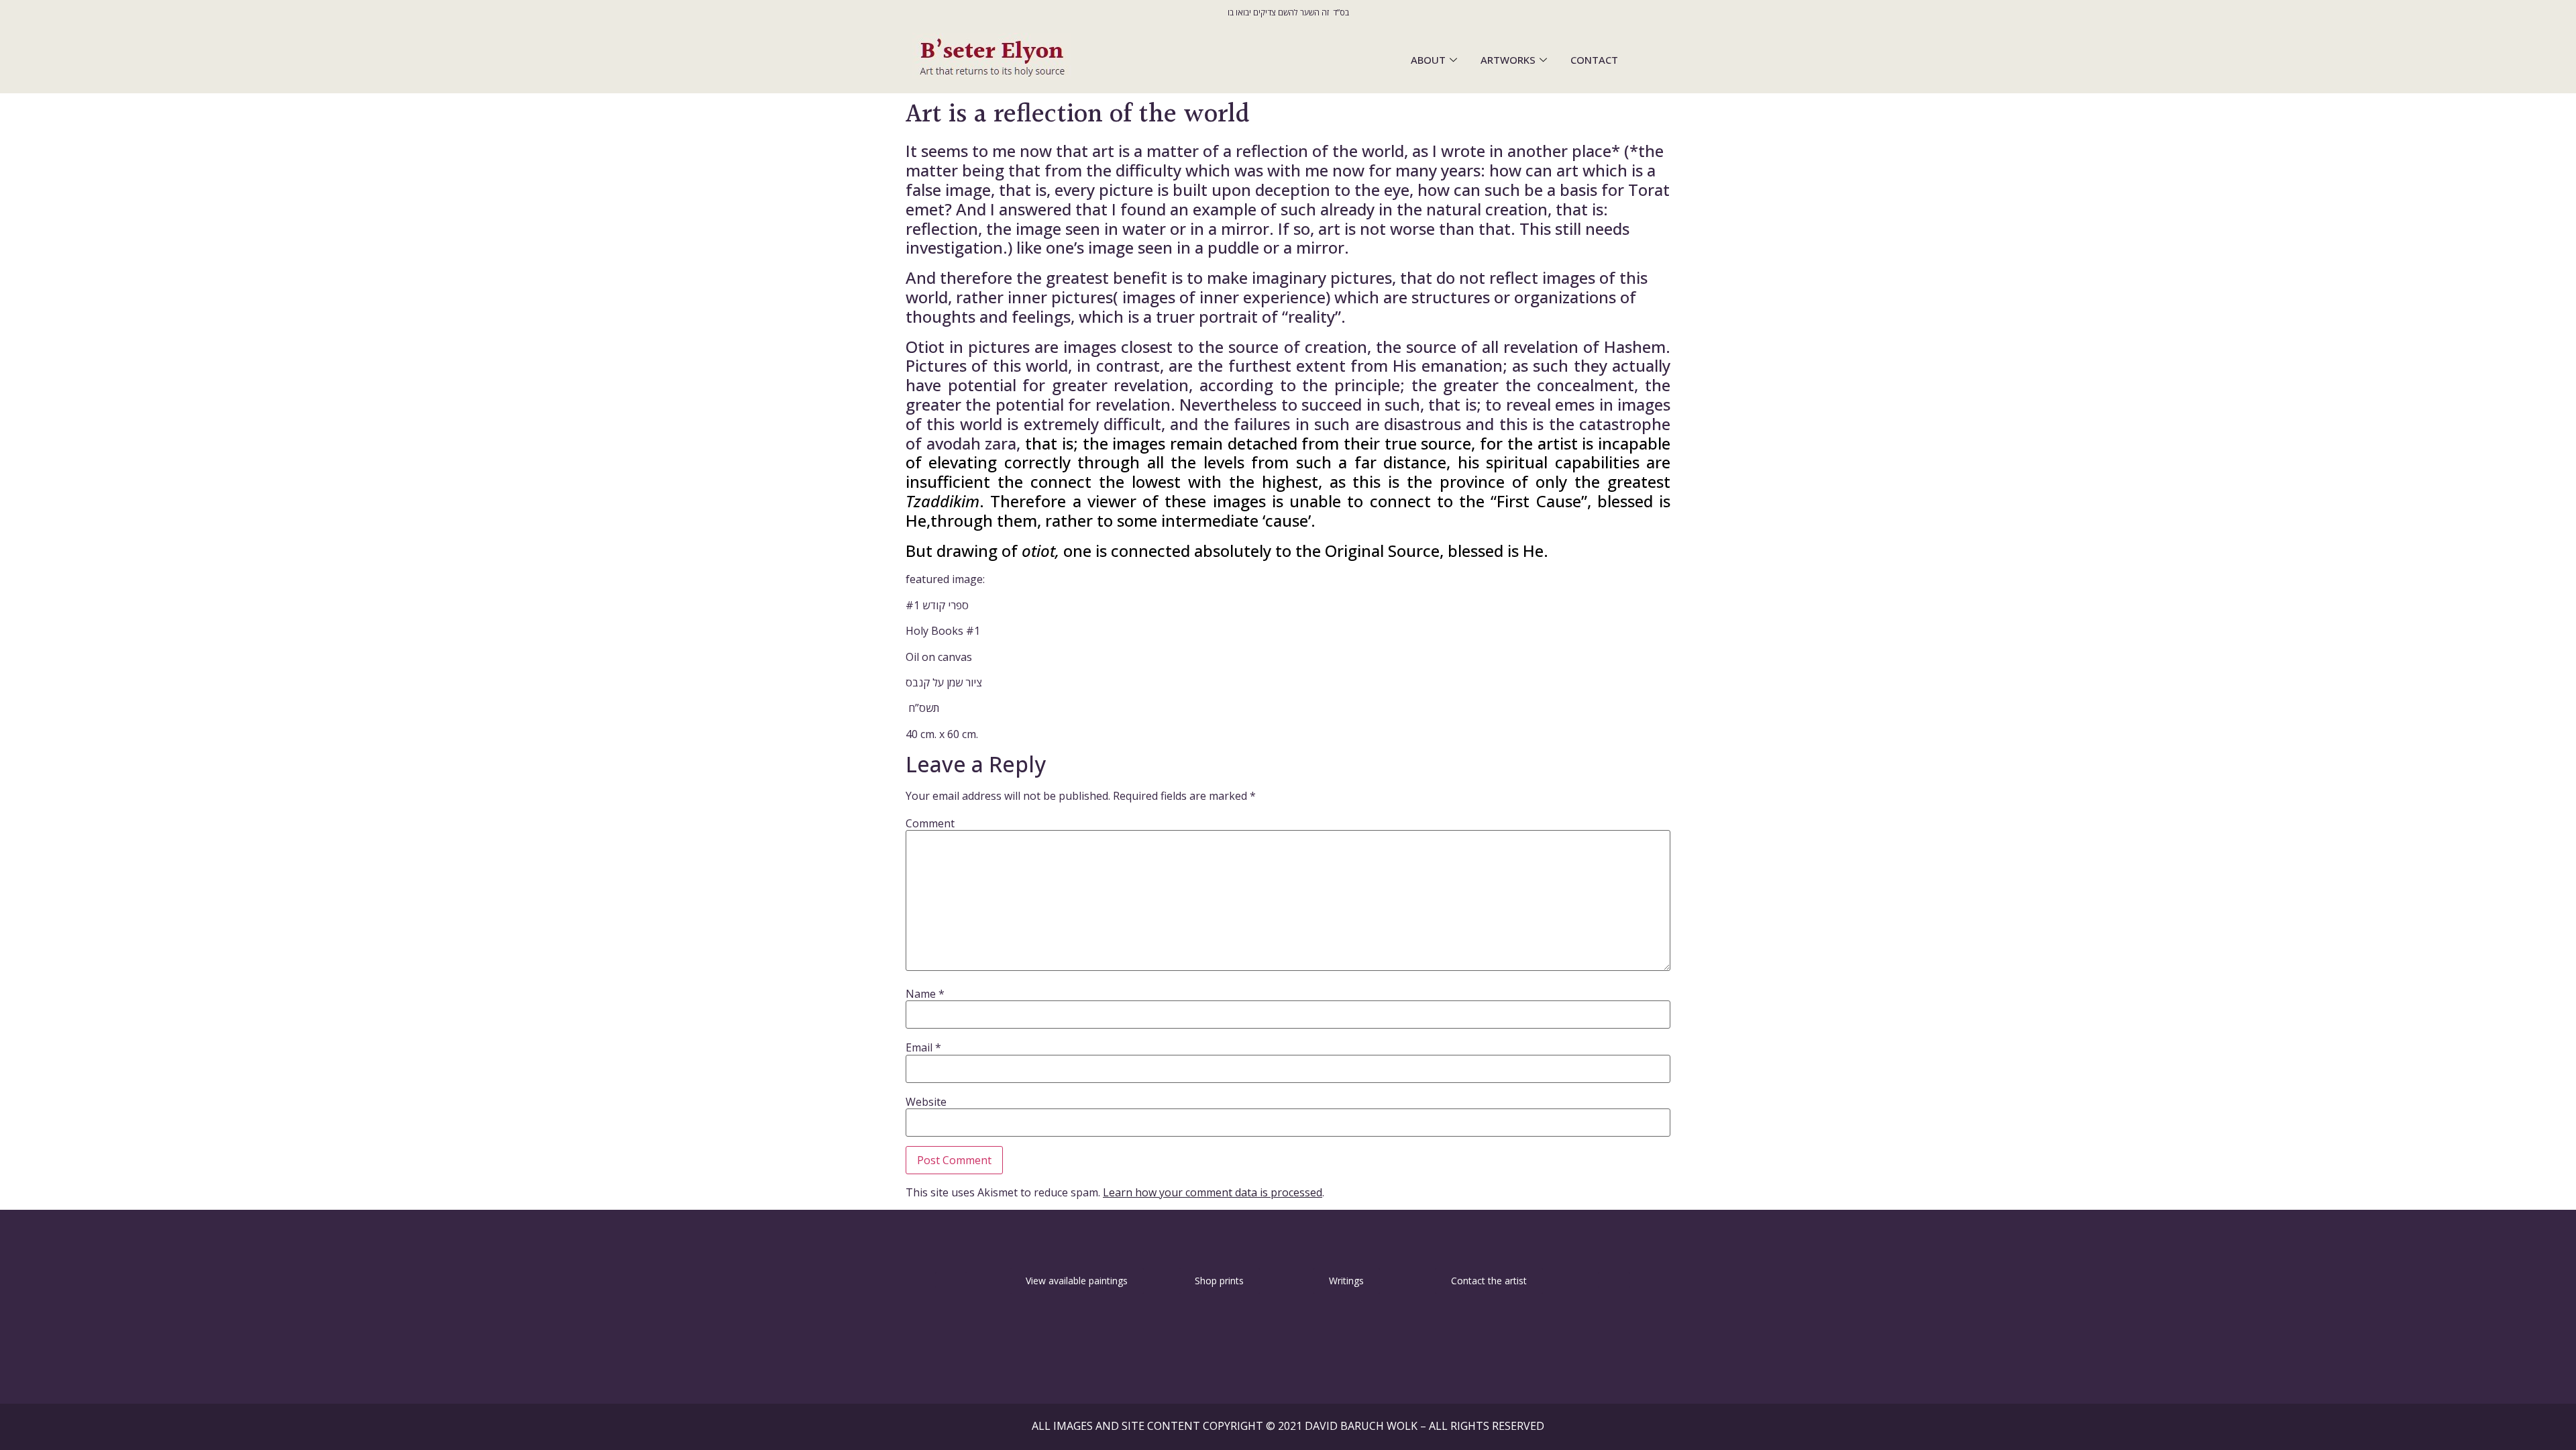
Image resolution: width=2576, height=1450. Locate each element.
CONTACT (1594, 60)
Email (923, 1047)
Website (926, 1102)
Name (925, 994)
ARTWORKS (1508, 60)
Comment (930, 823)
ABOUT (1428, 60)
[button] (951, 1280)
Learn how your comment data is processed (1213, 1192)
